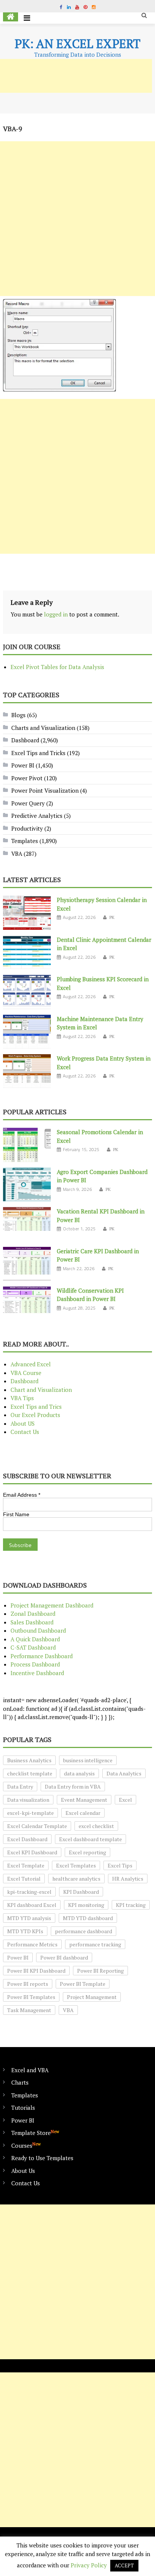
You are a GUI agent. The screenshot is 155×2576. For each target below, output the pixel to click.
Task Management (29, 2010)
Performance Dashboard (42, 1656)
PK (112, 917)
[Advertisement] (77, 219)
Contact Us (25, 1432)
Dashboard (25, 740)
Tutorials (23, 2108)
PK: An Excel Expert (77, 44)
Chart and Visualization (41, 1390)
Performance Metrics (32, 1944)
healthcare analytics (76, 1879)
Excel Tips (120, 1865)
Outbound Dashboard (38, 1630)
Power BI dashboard (64, 1957)
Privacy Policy (89, 2565)
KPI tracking (131, 1905)
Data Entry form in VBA (73, 1787)
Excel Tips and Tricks (38, 753)
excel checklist (96, 1826)
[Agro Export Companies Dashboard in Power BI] (27, 1185)
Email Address (22, 1495)
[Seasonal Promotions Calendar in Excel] (27, 1145)
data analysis (79, 1773)
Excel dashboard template (90, 1839)
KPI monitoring (86, 1905)
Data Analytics (124, 1773)
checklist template (30, 1773)
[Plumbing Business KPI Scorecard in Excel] (27, 992)
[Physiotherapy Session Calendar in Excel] (27, 913)
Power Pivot (27, 778)
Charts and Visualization (43, 728)
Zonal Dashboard (33, 1614)
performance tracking (95, 1944)
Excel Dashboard (27, 1839)
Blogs (18, 715)
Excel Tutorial (24, 1879)
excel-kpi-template (30, 1813)
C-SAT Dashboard (33, 1647)
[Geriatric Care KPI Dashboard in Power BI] (27, 1264)
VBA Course (26, 1373)
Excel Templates (76, 1865)
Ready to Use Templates (42, 2158)
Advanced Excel (31, 1364)
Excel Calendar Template (37, 1826)
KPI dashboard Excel (32, 1905)
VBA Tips (22, 1398)
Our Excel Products (35, 1415)
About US (23, 1423)
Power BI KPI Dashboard (36, 1971)
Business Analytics (29, 1760)
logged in (56, 614)
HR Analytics (128, 1879)
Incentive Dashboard (37, 1673)
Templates (25, 841)
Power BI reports (28, 1984)
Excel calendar (83, 1813)
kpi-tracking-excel (29, 1892)
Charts (20, 2082)
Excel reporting (87, 1852)
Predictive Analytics (37, 816)
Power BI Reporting (100, 1971)
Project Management (92, 1997)
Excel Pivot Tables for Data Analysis (57, 667)
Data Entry (20, 1787)
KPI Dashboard (81, 1892)
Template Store (35, 2133)
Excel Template (26, 1865)
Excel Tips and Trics (36, 1407)
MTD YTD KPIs (25, 1931)
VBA (17, 854)
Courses (26, 2145)
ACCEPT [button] (124, 2565)
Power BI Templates (31, 1997)
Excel (125, 1800)
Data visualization (28, 1800)
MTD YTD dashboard (88, 1918)
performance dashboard (84, 1931)
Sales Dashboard (32, 1622)
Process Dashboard (35, 1664)
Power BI (23, 765)
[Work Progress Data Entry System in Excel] (27, 1071)
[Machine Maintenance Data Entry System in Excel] (27, 1032)
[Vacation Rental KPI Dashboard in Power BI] (27, 1224)
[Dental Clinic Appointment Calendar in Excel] (27, 952)
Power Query (28, 803)
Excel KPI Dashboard (32, 1852)
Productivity (27, 828)
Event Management (84, 1800)
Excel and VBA (30, 2070)
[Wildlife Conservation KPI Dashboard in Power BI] (27, 1303)
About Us (23, 2171)
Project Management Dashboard (52, 1605)
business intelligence (88, 1760)
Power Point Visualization (45, 790)
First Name (16, 1514)
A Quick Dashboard (35, 1639)
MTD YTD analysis (29, 1918)
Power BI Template (83, 1984)
